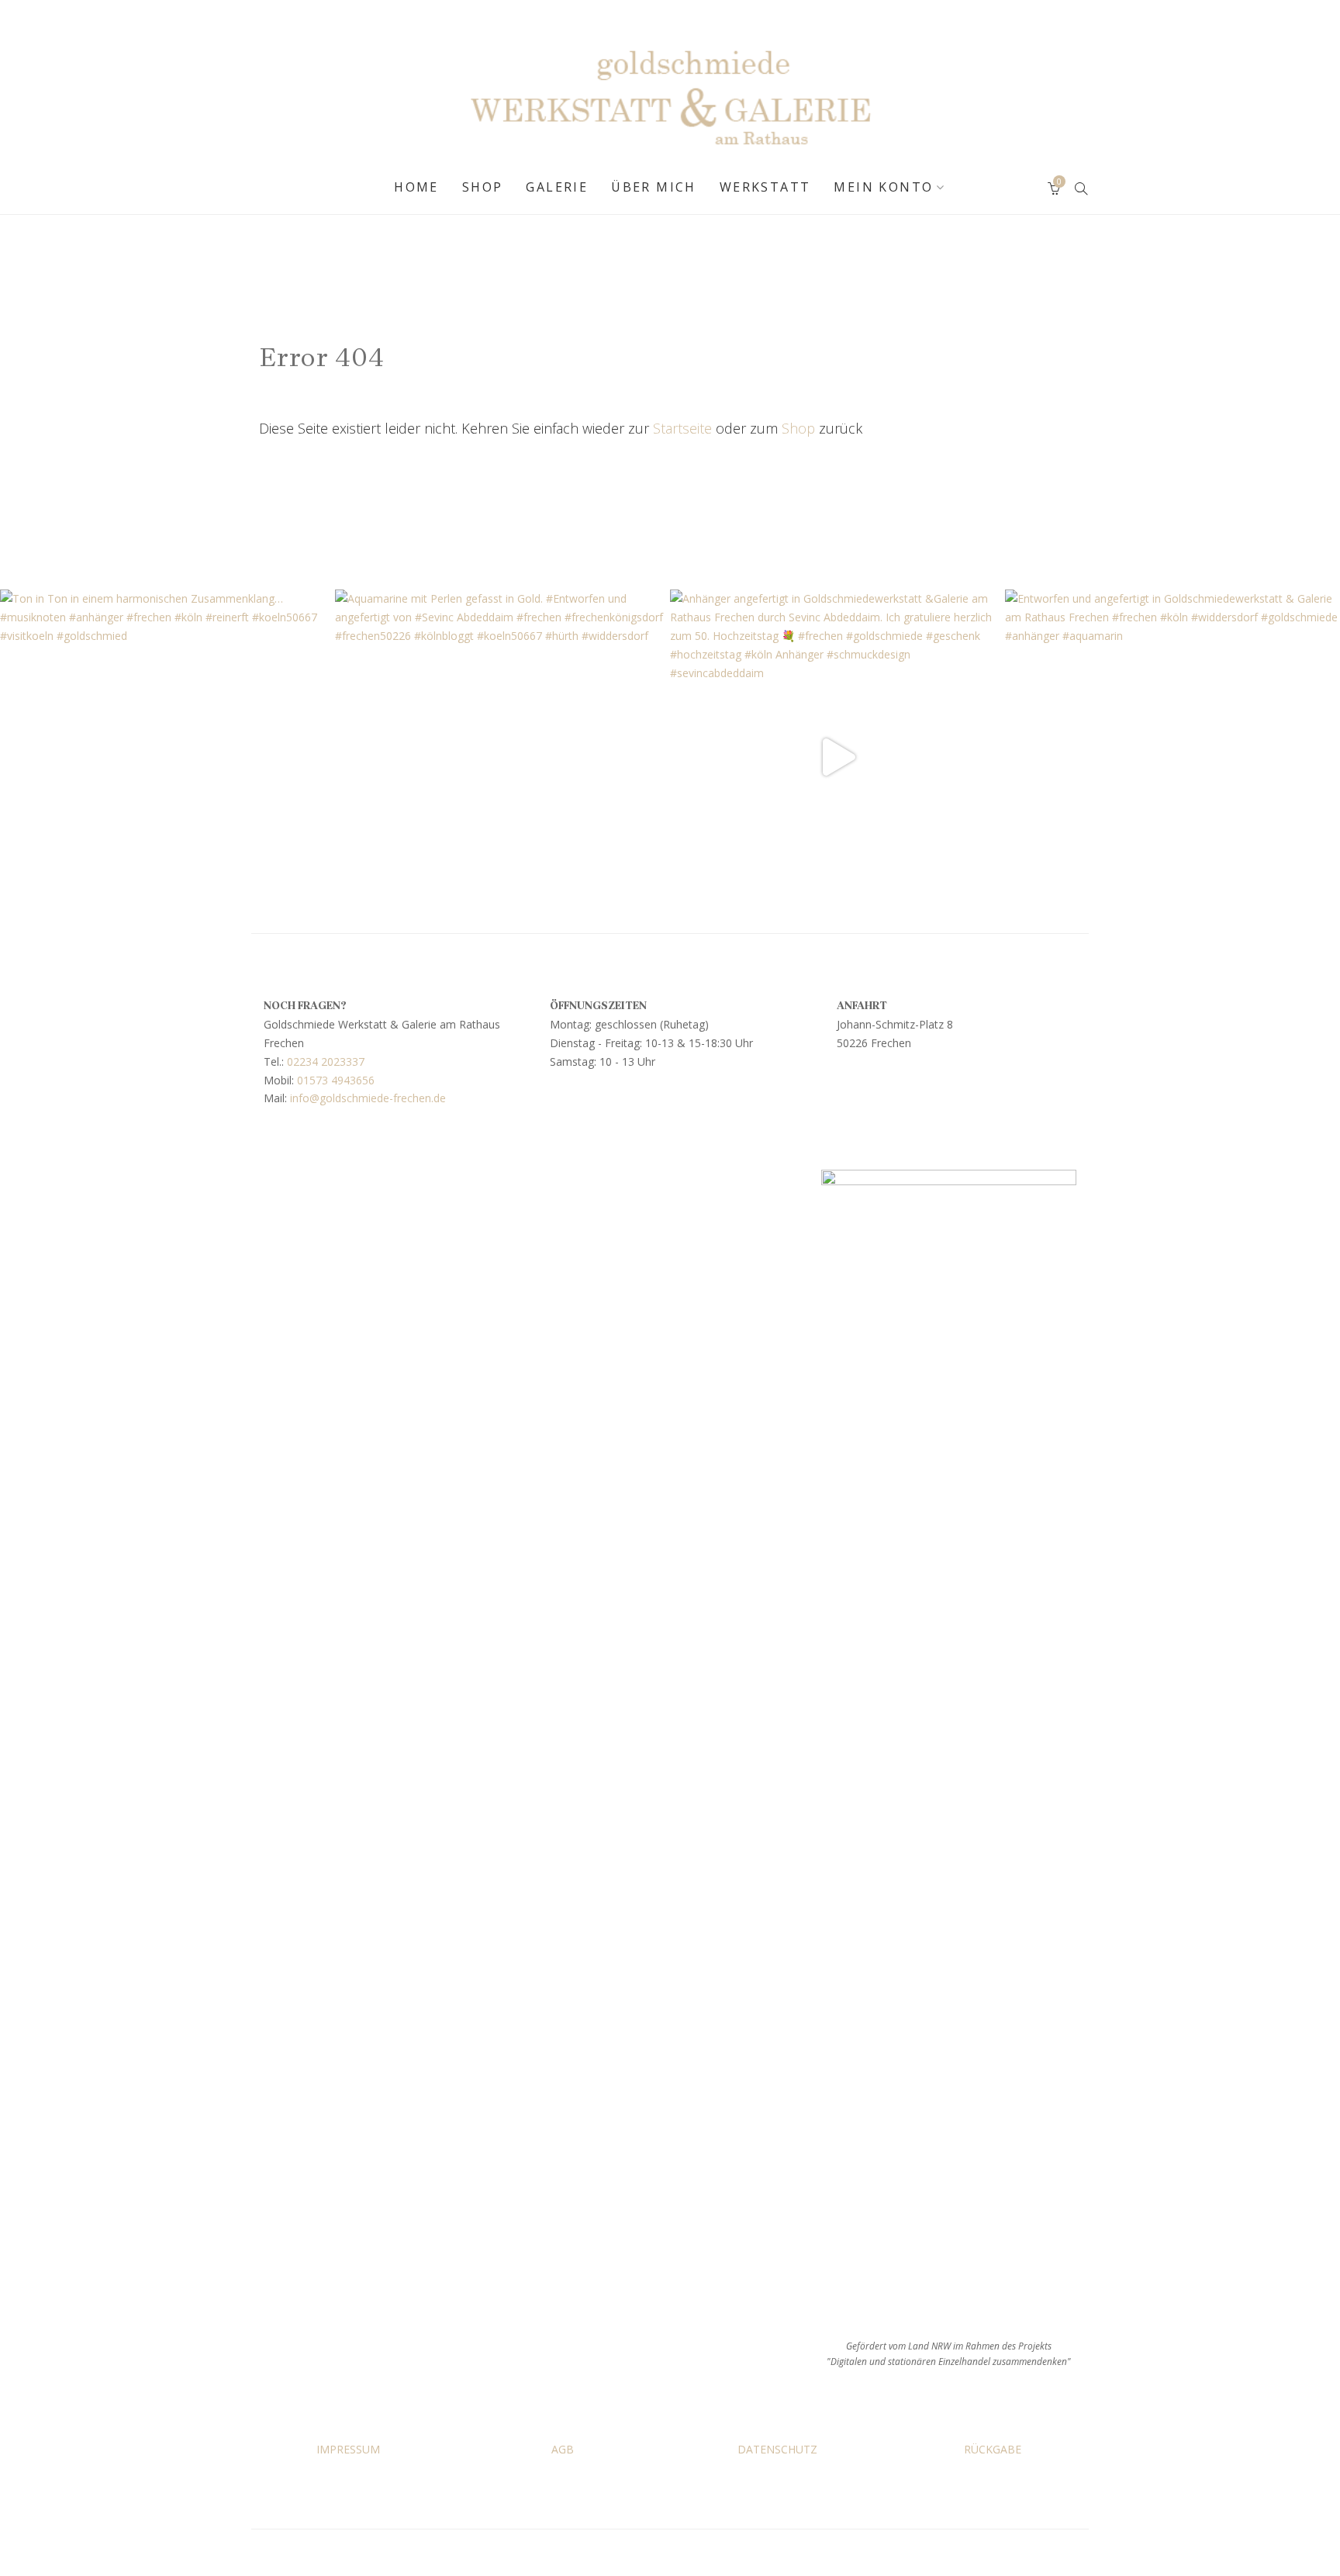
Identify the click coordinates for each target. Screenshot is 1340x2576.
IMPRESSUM (348, 2449)
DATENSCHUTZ (777, 2449)
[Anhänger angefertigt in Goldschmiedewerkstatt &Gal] (837, 757)
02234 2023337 (326, 1062)
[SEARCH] (1082, 187)
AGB (563, 2449)
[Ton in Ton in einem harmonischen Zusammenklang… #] (167, 757)
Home (416, 187)
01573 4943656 (336, 1080)
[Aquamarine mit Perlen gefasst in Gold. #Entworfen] (502, 757)
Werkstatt (765, 187)
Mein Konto (883, 187)
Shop (483, 187)
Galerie (557, 187)
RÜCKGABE (993, 2449)
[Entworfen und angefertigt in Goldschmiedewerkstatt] (1172, 757)
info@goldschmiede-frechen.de (368, 1098)
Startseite (682, 428)
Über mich (654, 187)
